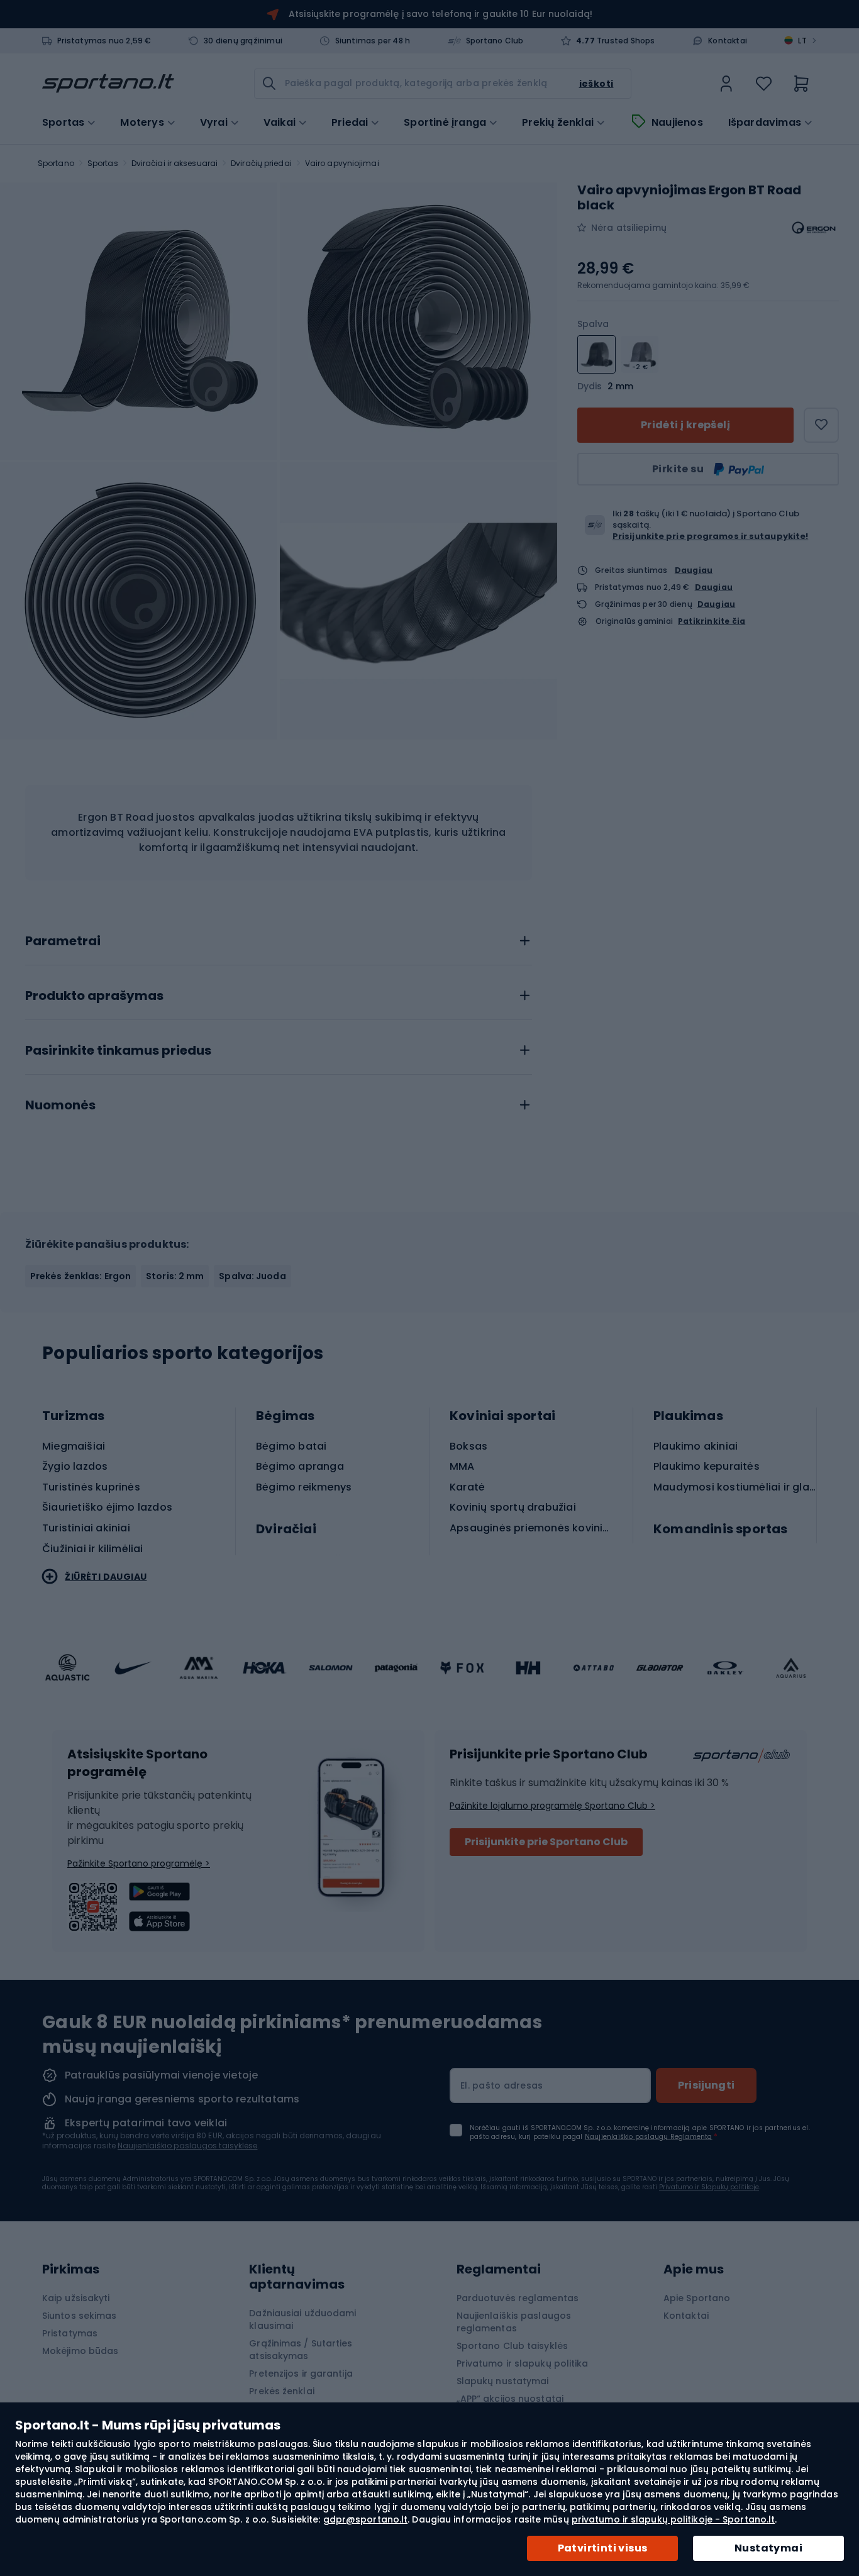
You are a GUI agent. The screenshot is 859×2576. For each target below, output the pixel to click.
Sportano (56, 163)
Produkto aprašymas (94, 996)
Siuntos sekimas (80, 2316)
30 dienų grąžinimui (243, 41)
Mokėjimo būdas (80, 2351)
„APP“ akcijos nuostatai (510, 2399)
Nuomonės (60, 1106)
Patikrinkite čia (712, 621)
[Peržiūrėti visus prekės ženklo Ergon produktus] (814, 228)
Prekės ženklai (281, 2391)
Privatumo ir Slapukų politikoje (709, 2187)
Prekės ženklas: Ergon (80, 1276)
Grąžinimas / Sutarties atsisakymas (301, 2350)
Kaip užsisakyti (76, 2298)
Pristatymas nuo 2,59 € (104, 41)
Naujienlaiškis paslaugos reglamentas (514, 2322)
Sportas (103, 163)
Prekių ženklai (558, 123)
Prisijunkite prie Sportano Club (546, 1842)
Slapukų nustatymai (503, 2381)
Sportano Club (495, 41)
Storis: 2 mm (175, 1276)
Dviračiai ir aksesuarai (175, 163)
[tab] (279, 938)
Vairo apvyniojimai (342, 163)
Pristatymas (70, 2333)
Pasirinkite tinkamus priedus (118, 1051)
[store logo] (108, 84)
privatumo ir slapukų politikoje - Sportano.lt (673, 2519)
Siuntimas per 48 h (373, 41)
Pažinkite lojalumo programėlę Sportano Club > (552, 1806)
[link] (726, 84)
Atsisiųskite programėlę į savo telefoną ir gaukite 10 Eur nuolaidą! (441, 14)
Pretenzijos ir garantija (301, 2373)
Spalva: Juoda (252, 1276)
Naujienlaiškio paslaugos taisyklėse (188, 2146)
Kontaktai (728, 41)
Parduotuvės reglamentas (518, 2298)
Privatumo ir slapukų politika (523, 2363)
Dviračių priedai (261, 163)
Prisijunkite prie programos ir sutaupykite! (710, 536)
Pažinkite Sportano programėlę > (139, 1863)
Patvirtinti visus (603, 2548)
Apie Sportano (697, 2298)
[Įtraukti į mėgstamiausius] (821, 425)
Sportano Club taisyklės (512, 2346)
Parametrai (63, 941)
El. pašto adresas (502, 2085)
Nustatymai (768, 2548)
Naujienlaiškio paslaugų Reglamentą (649, 2137)
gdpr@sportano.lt (366, 2519)
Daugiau (694, 569)
